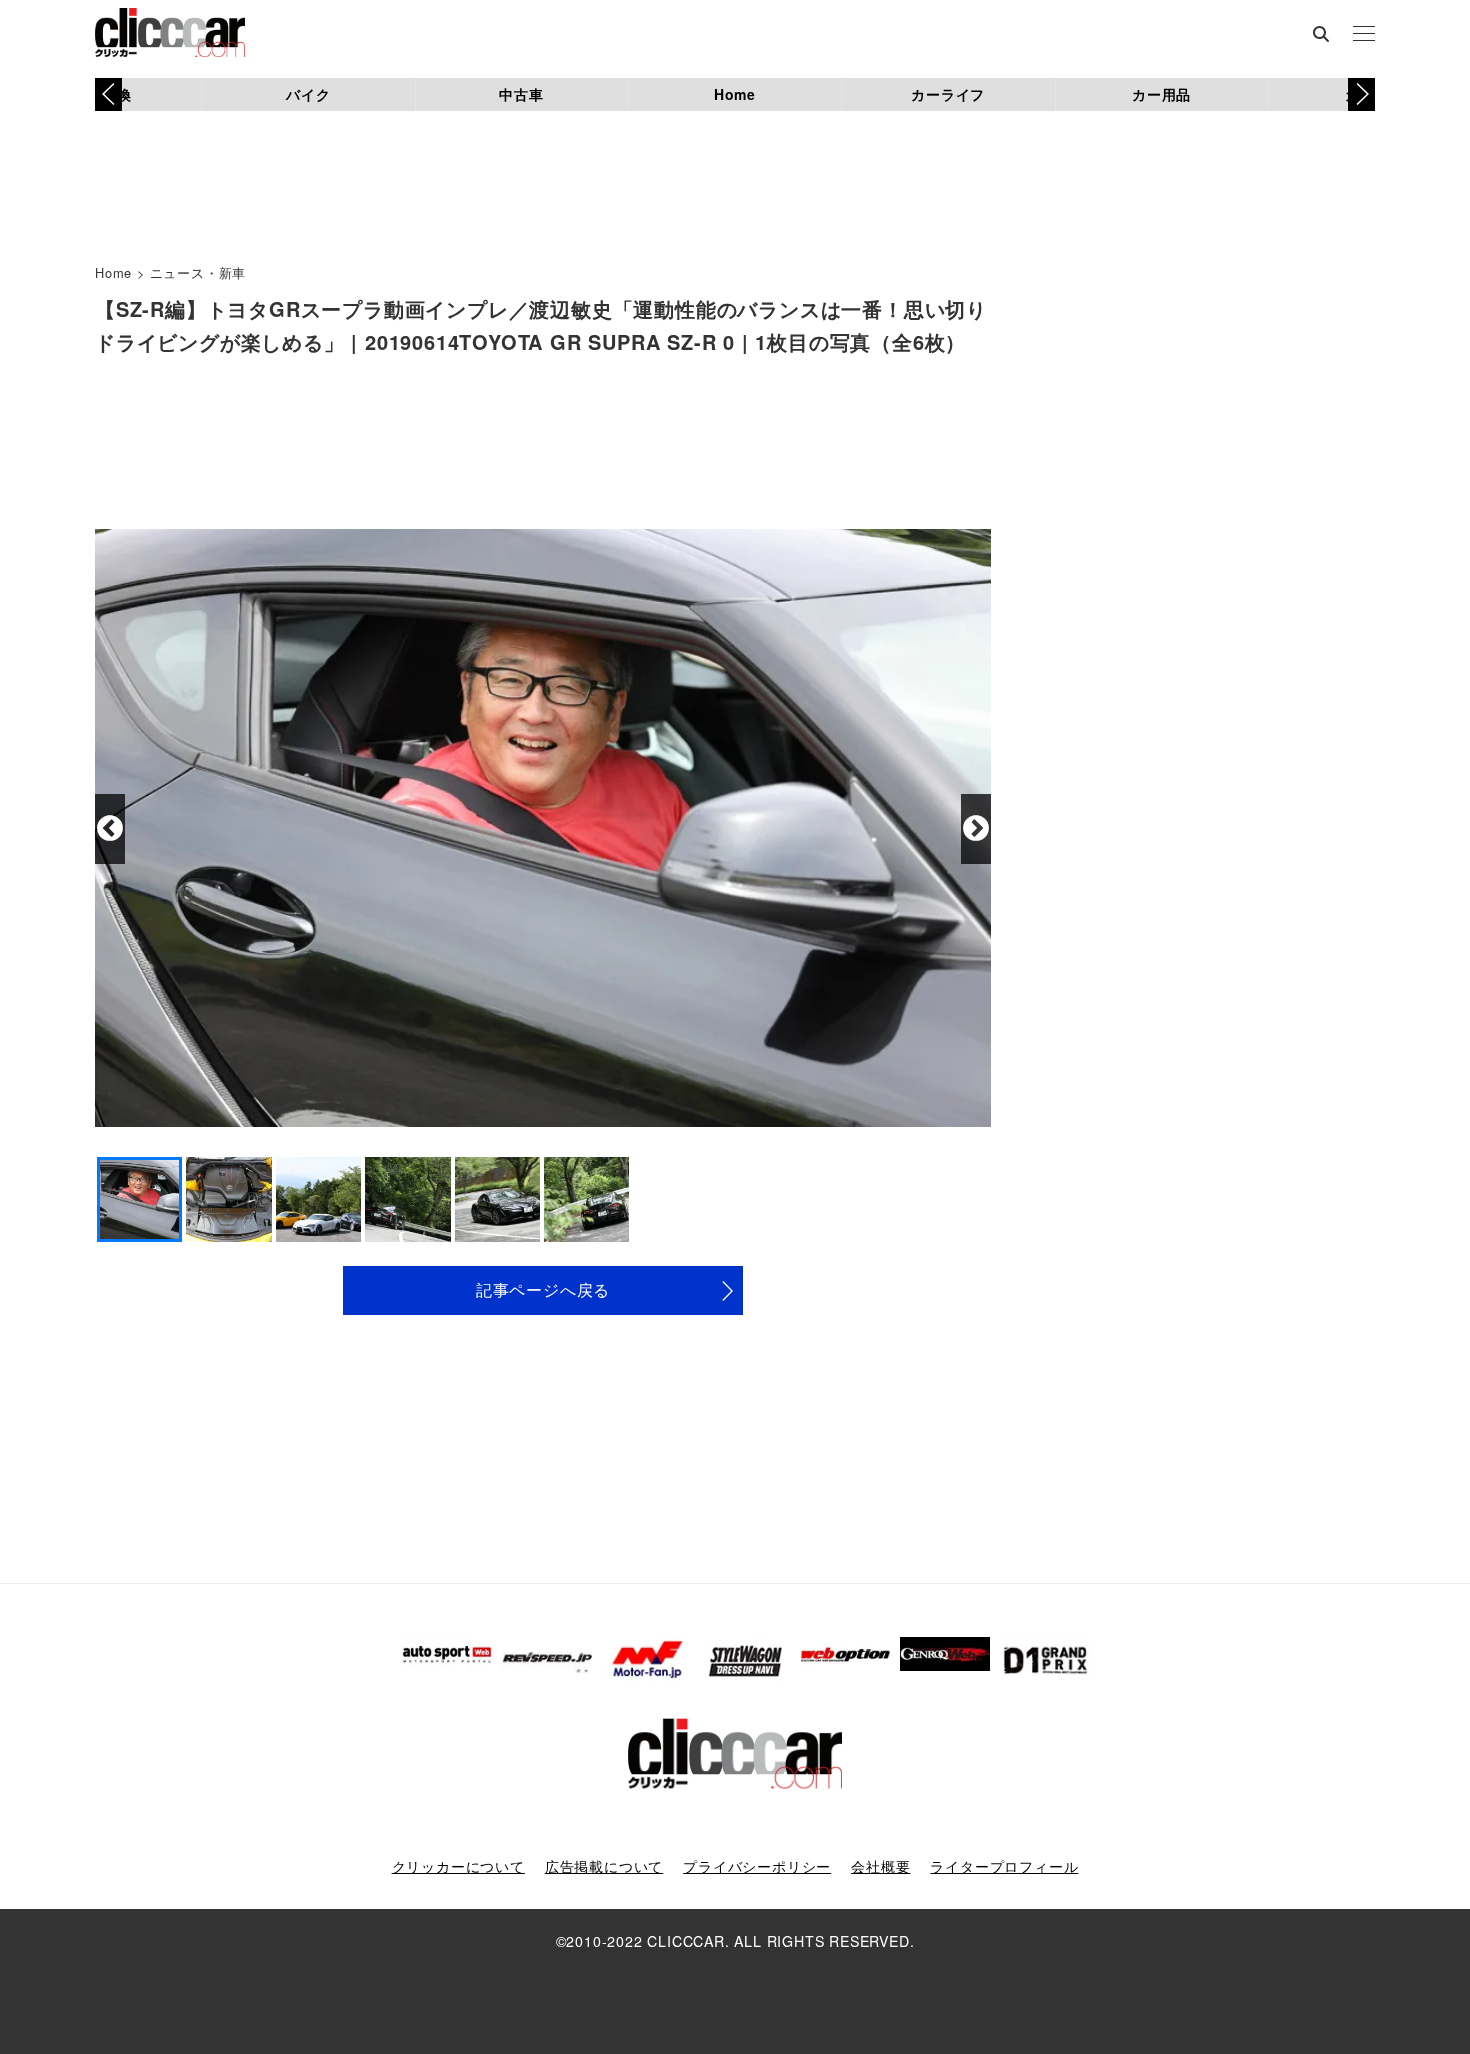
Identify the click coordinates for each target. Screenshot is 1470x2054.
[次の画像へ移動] (976, 829)
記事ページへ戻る (543, 1289)
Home (735, 94)
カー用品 (1161, 94)
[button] (1361, 94)
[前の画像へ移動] (110, 829)
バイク (308, 94)
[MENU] (1364, 35)
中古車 (521, 94)
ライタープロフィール (1004, 1866)
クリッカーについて (458, 1866)
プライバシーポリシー (757, 1866)
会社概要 (880, 1866)
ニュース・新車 (198, 272)
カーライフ (948, 94)
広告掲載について (604, 1866)
